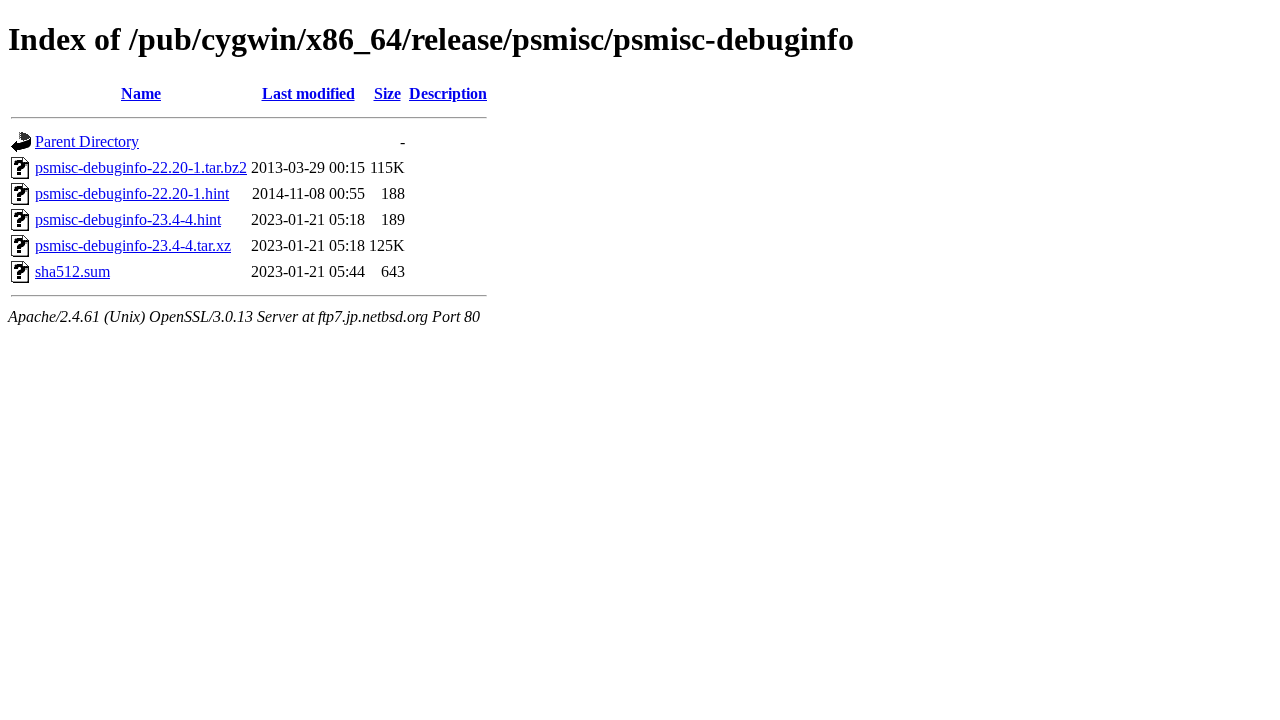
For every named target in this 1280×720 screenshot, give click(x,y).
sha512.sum (72, 271)
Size (387, 93)
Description (448, 93)
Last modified (308, 93)
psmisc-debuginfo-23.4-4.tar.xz (133, 245)
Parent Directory (87, 141)
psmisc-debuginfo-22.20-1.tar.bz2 (141, 167)
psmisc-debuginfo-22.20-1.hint (132, 193)
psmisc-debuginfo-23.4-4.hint (128, 219)
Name (141, 93)
